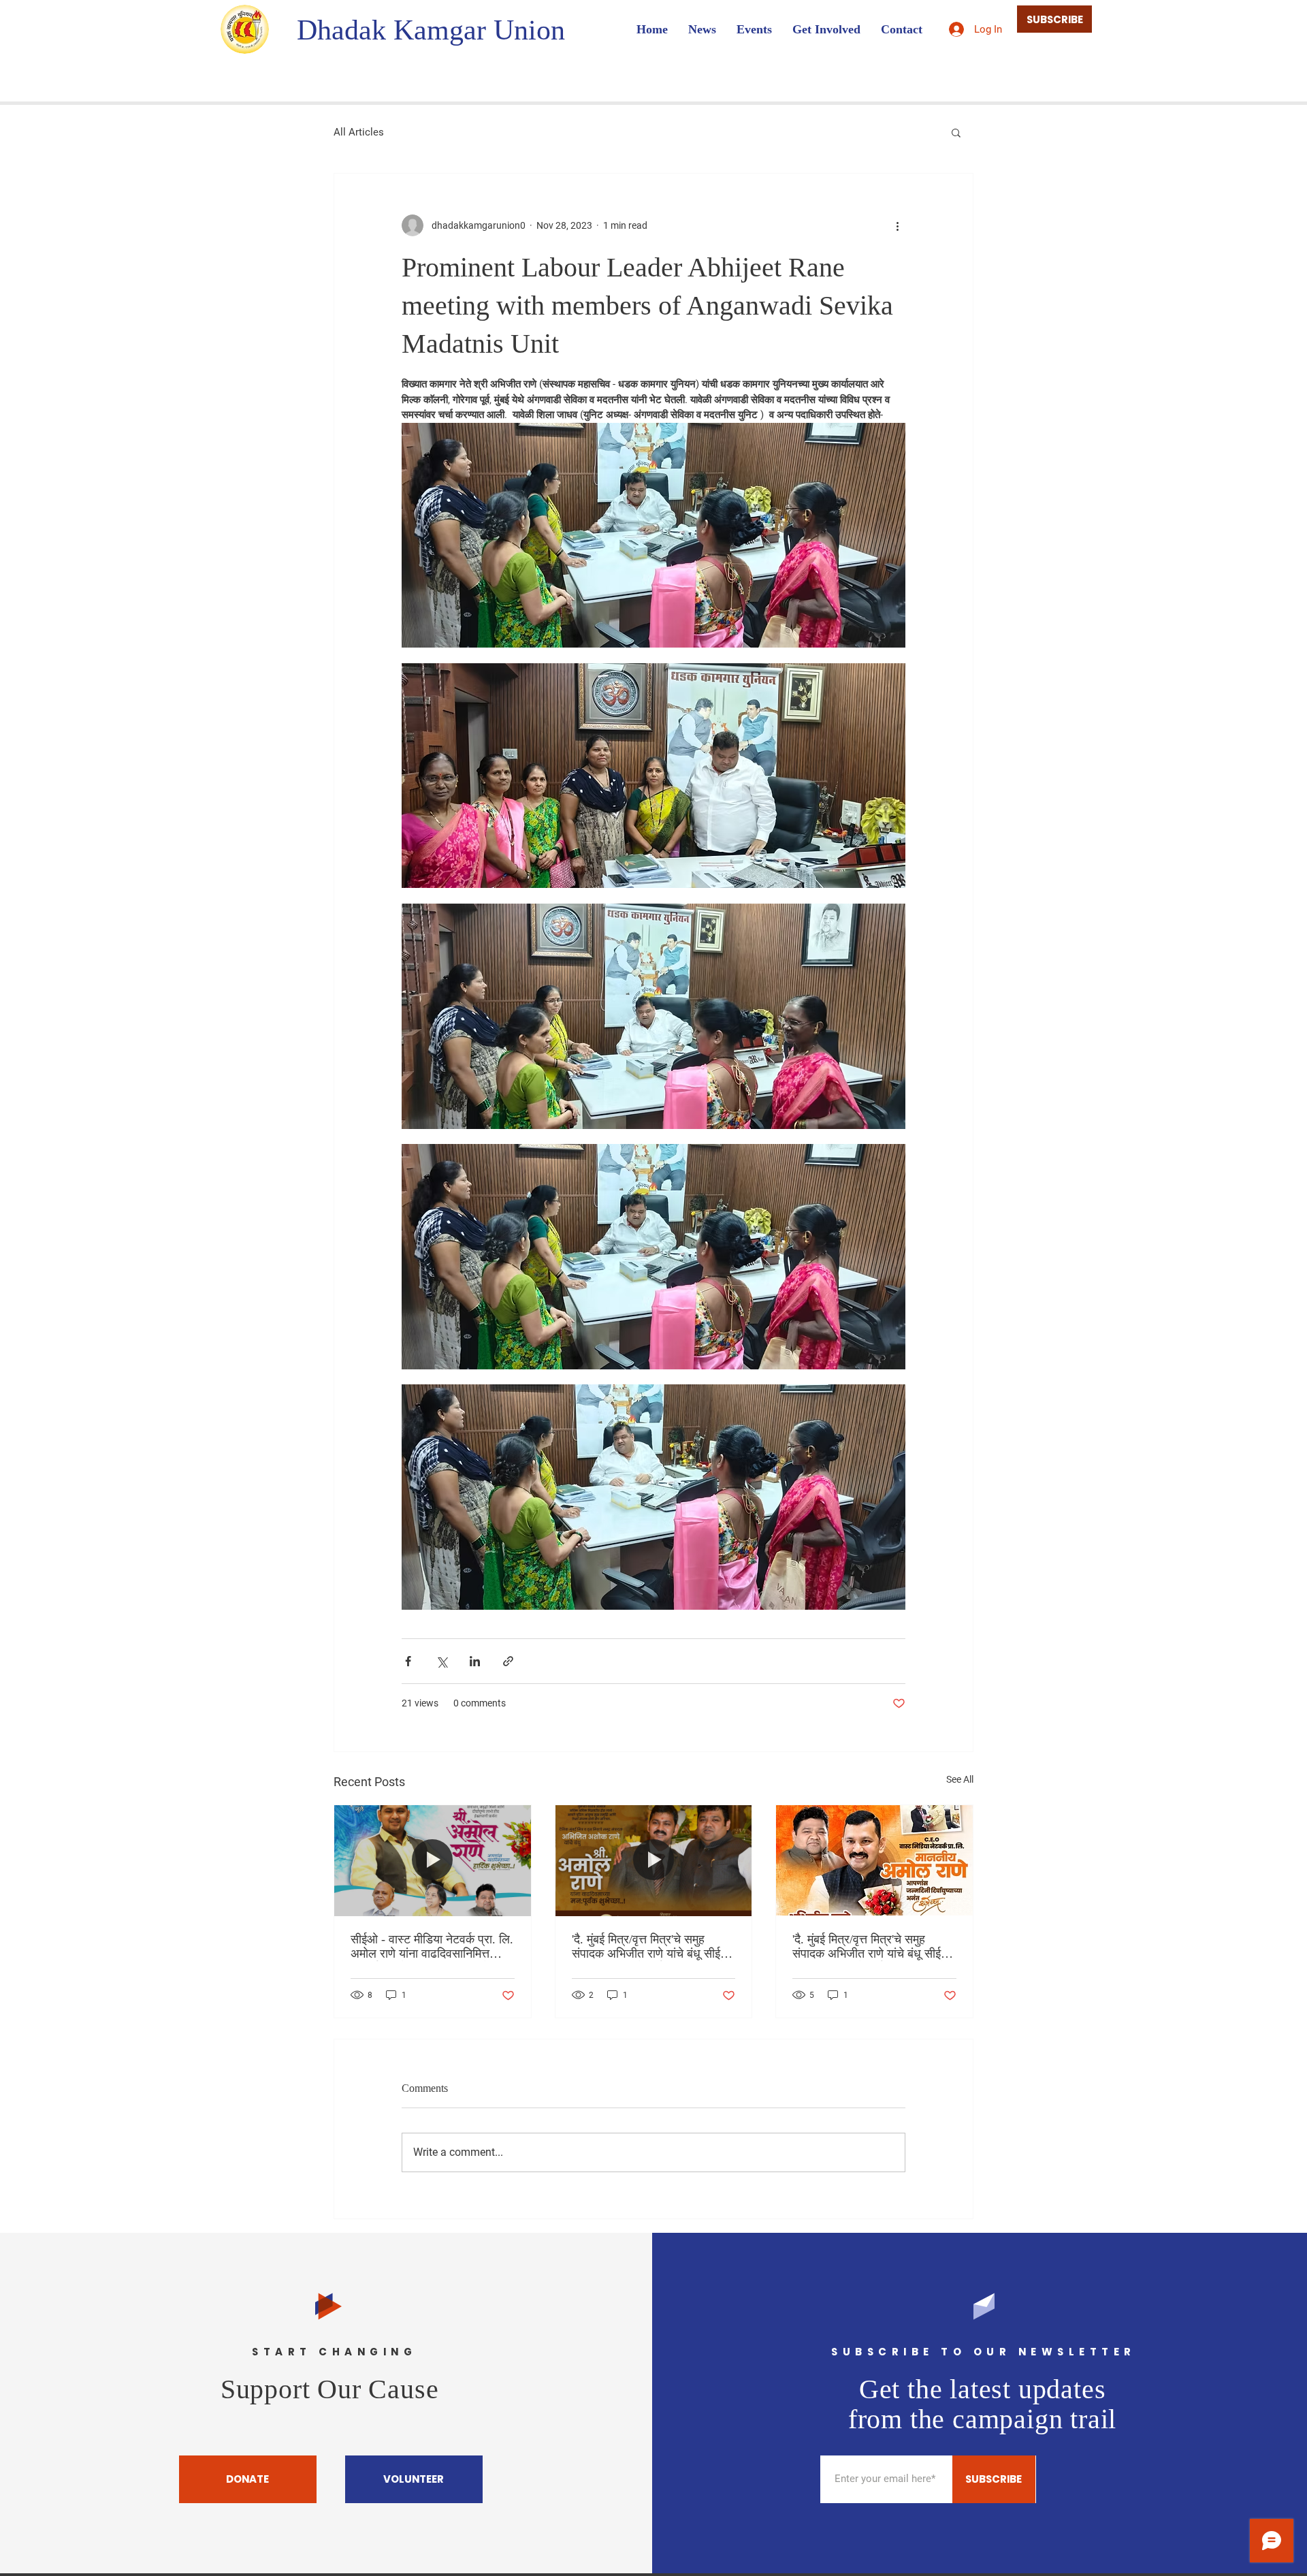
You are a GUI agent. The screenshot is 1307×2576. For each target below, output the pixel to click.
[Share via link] (508, 1661)
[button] (956, 132)
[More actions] (897, 225)
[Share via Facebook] (408, 1661)
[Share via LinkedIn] (475, 1661)
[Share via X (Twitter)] (441, 1661)
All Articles (359, 132)
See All (960, 1779)
